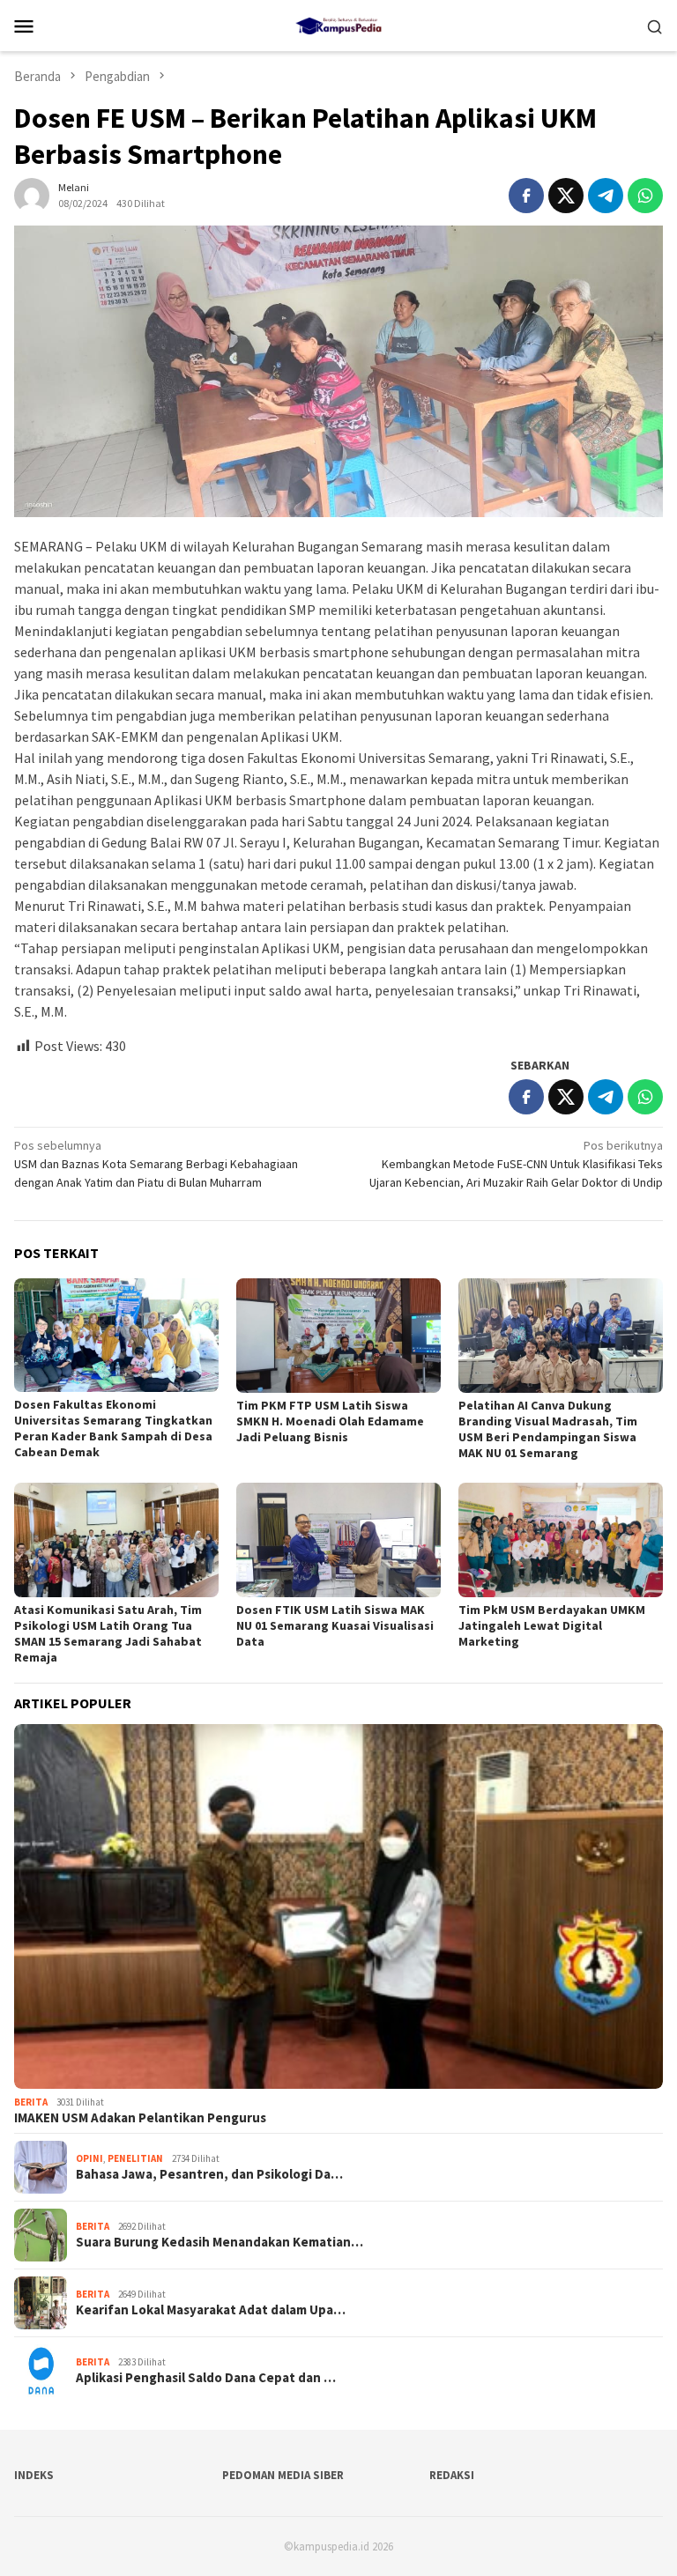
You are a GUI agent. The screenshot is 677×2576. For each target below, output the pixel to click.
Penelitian (135, 2158)
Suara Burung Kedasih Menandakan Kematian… (219, 2242)
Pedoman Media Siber (283, 2475)
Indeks (34, 2475)
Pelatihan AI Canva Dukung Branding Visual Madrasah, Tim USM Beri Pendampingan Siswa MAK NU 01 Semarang (548, 1429)
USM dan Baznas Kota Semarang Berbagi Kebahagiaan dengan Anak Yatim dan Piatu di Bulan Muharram (156, 1164)
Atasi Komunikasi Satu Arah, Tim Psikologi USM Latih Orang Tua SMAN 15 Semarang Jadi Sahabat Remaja (108, 1633)
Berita (31, 2102)
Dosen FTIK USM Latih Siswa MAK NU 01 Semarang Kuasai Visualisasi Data (335, 1625)
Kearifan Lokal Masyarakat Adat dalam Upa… (211, 2310)
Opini (89, 2158)
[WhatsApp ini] (645, 196)
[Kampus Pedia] (338, 24)
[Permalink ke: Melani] (32, 194)
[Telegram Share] (606, 196)
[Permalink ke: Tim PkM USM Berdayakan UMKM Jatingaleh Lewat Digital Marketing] (561, 1540)
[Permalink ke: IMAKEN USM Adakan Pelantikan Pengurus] (338, 1906)
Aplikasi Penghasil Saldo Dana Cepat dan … (206, 2378)
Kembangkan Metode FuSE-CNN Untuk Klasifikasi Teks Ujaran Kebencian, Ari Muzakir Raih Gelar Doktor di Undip (516, 1164)
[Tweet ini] (566, 196)
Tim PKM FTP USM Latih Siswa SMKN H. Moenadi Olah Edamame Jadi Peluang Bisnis (330, 1421)
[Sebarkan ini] (526, 196)
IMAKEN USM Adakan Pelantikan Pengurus (140, 2118)
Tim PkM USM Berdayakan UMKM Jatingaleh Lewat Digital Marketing (552, 1625)
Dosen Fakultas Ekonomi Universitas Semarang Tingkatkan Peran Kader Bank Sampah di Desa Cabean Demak (113, 1428)
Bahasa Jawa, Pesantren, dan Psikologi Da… (209, 2174)
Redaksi (452, 2475)
